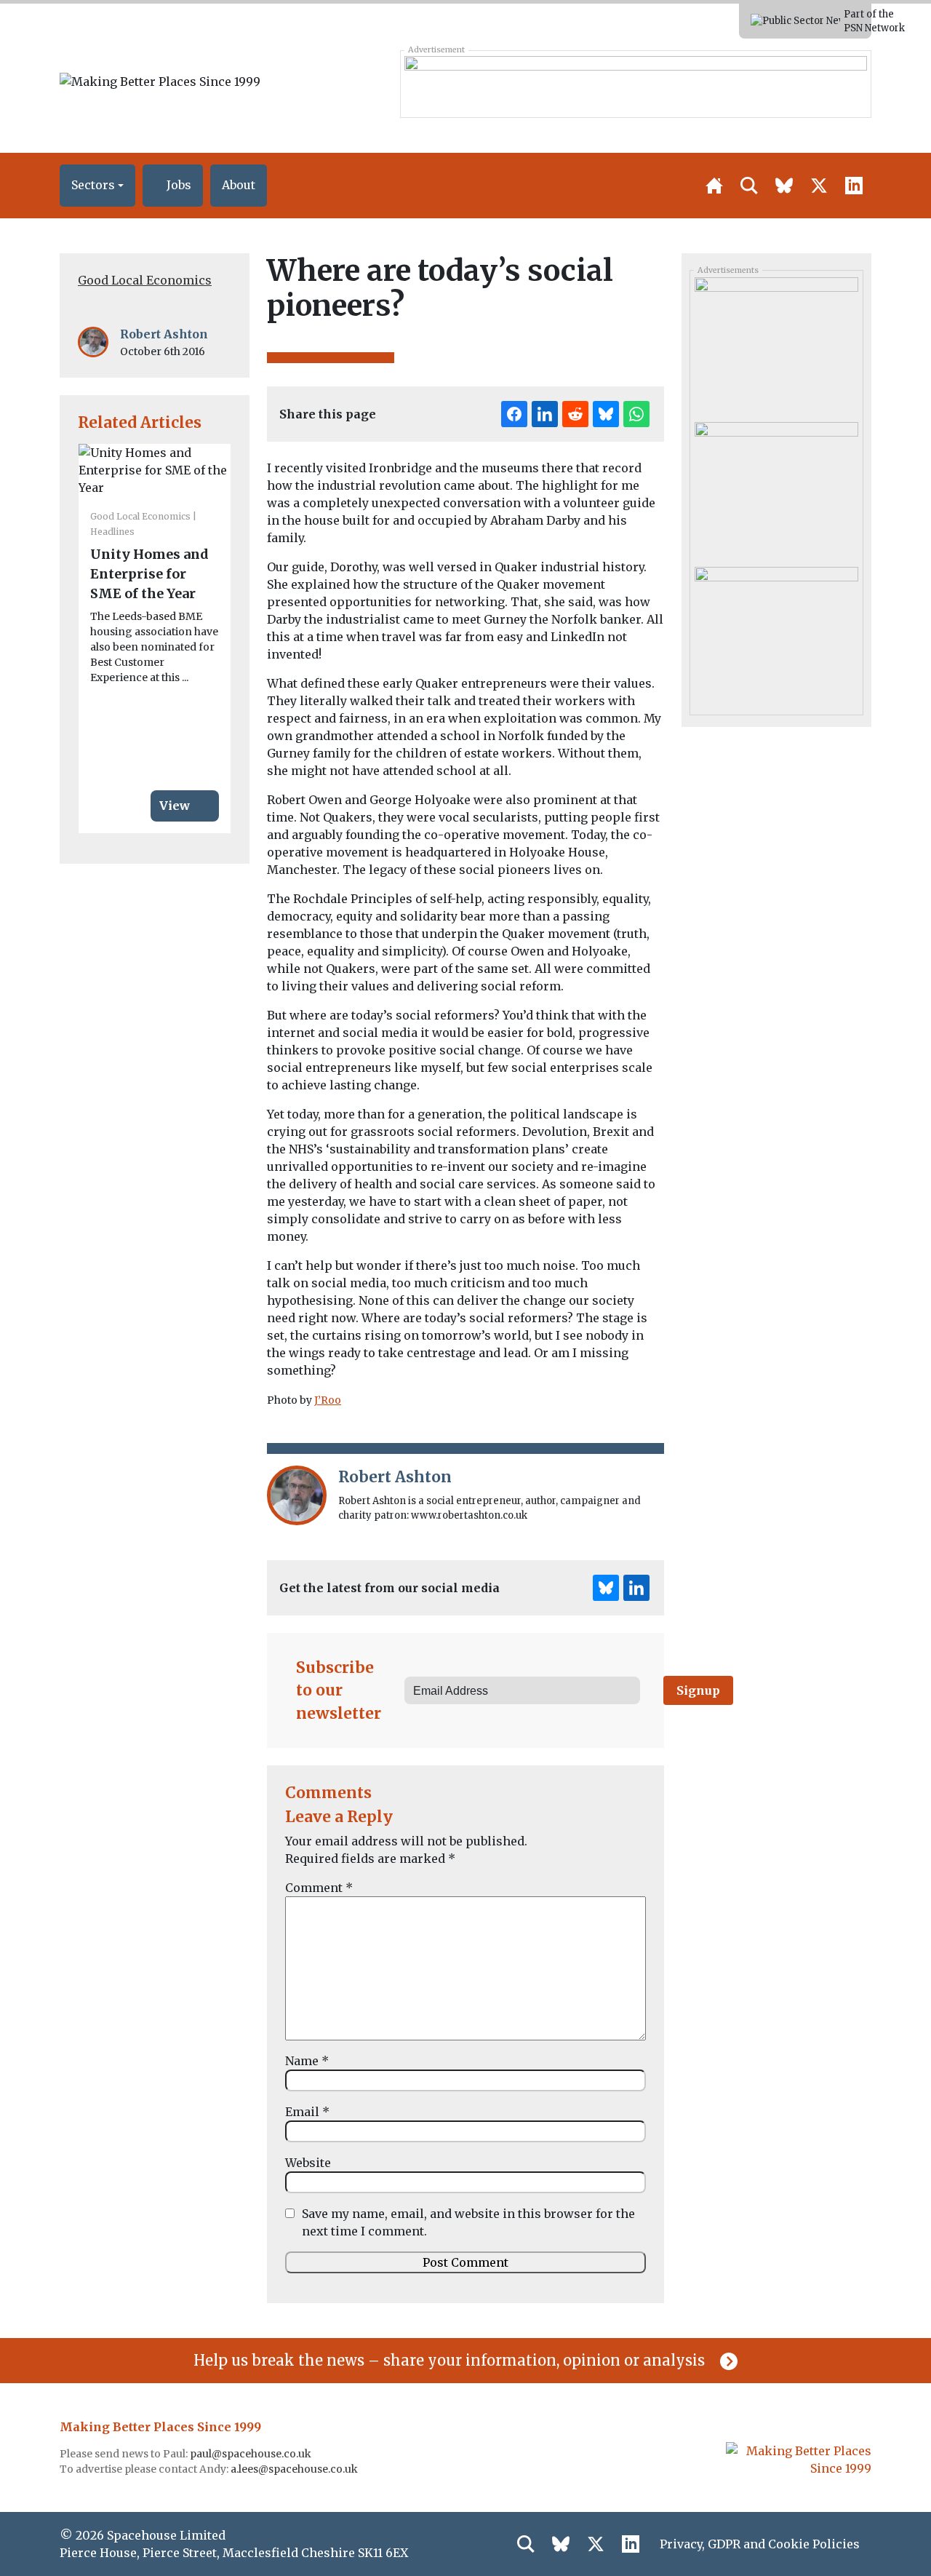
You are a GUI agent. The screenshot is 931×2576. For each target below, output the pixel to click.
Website (308, 2163)
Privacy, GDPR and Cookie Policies (760, 2544)
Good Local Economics (145, 280)
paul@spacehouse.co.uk (252, 2454)
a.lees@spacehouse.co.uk (295, 2469)
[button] (97, 186)
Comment (319, 1888)
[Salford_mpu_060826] (776, 634)
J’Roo (328, 1400)
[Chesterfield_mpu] (776, 489)
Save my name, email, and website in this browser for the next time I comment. (468, 2222)
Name (307, 2061)
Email (307, 2112)
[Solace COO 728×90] (635, 84)
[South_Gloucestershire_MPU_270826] (776, 344)
